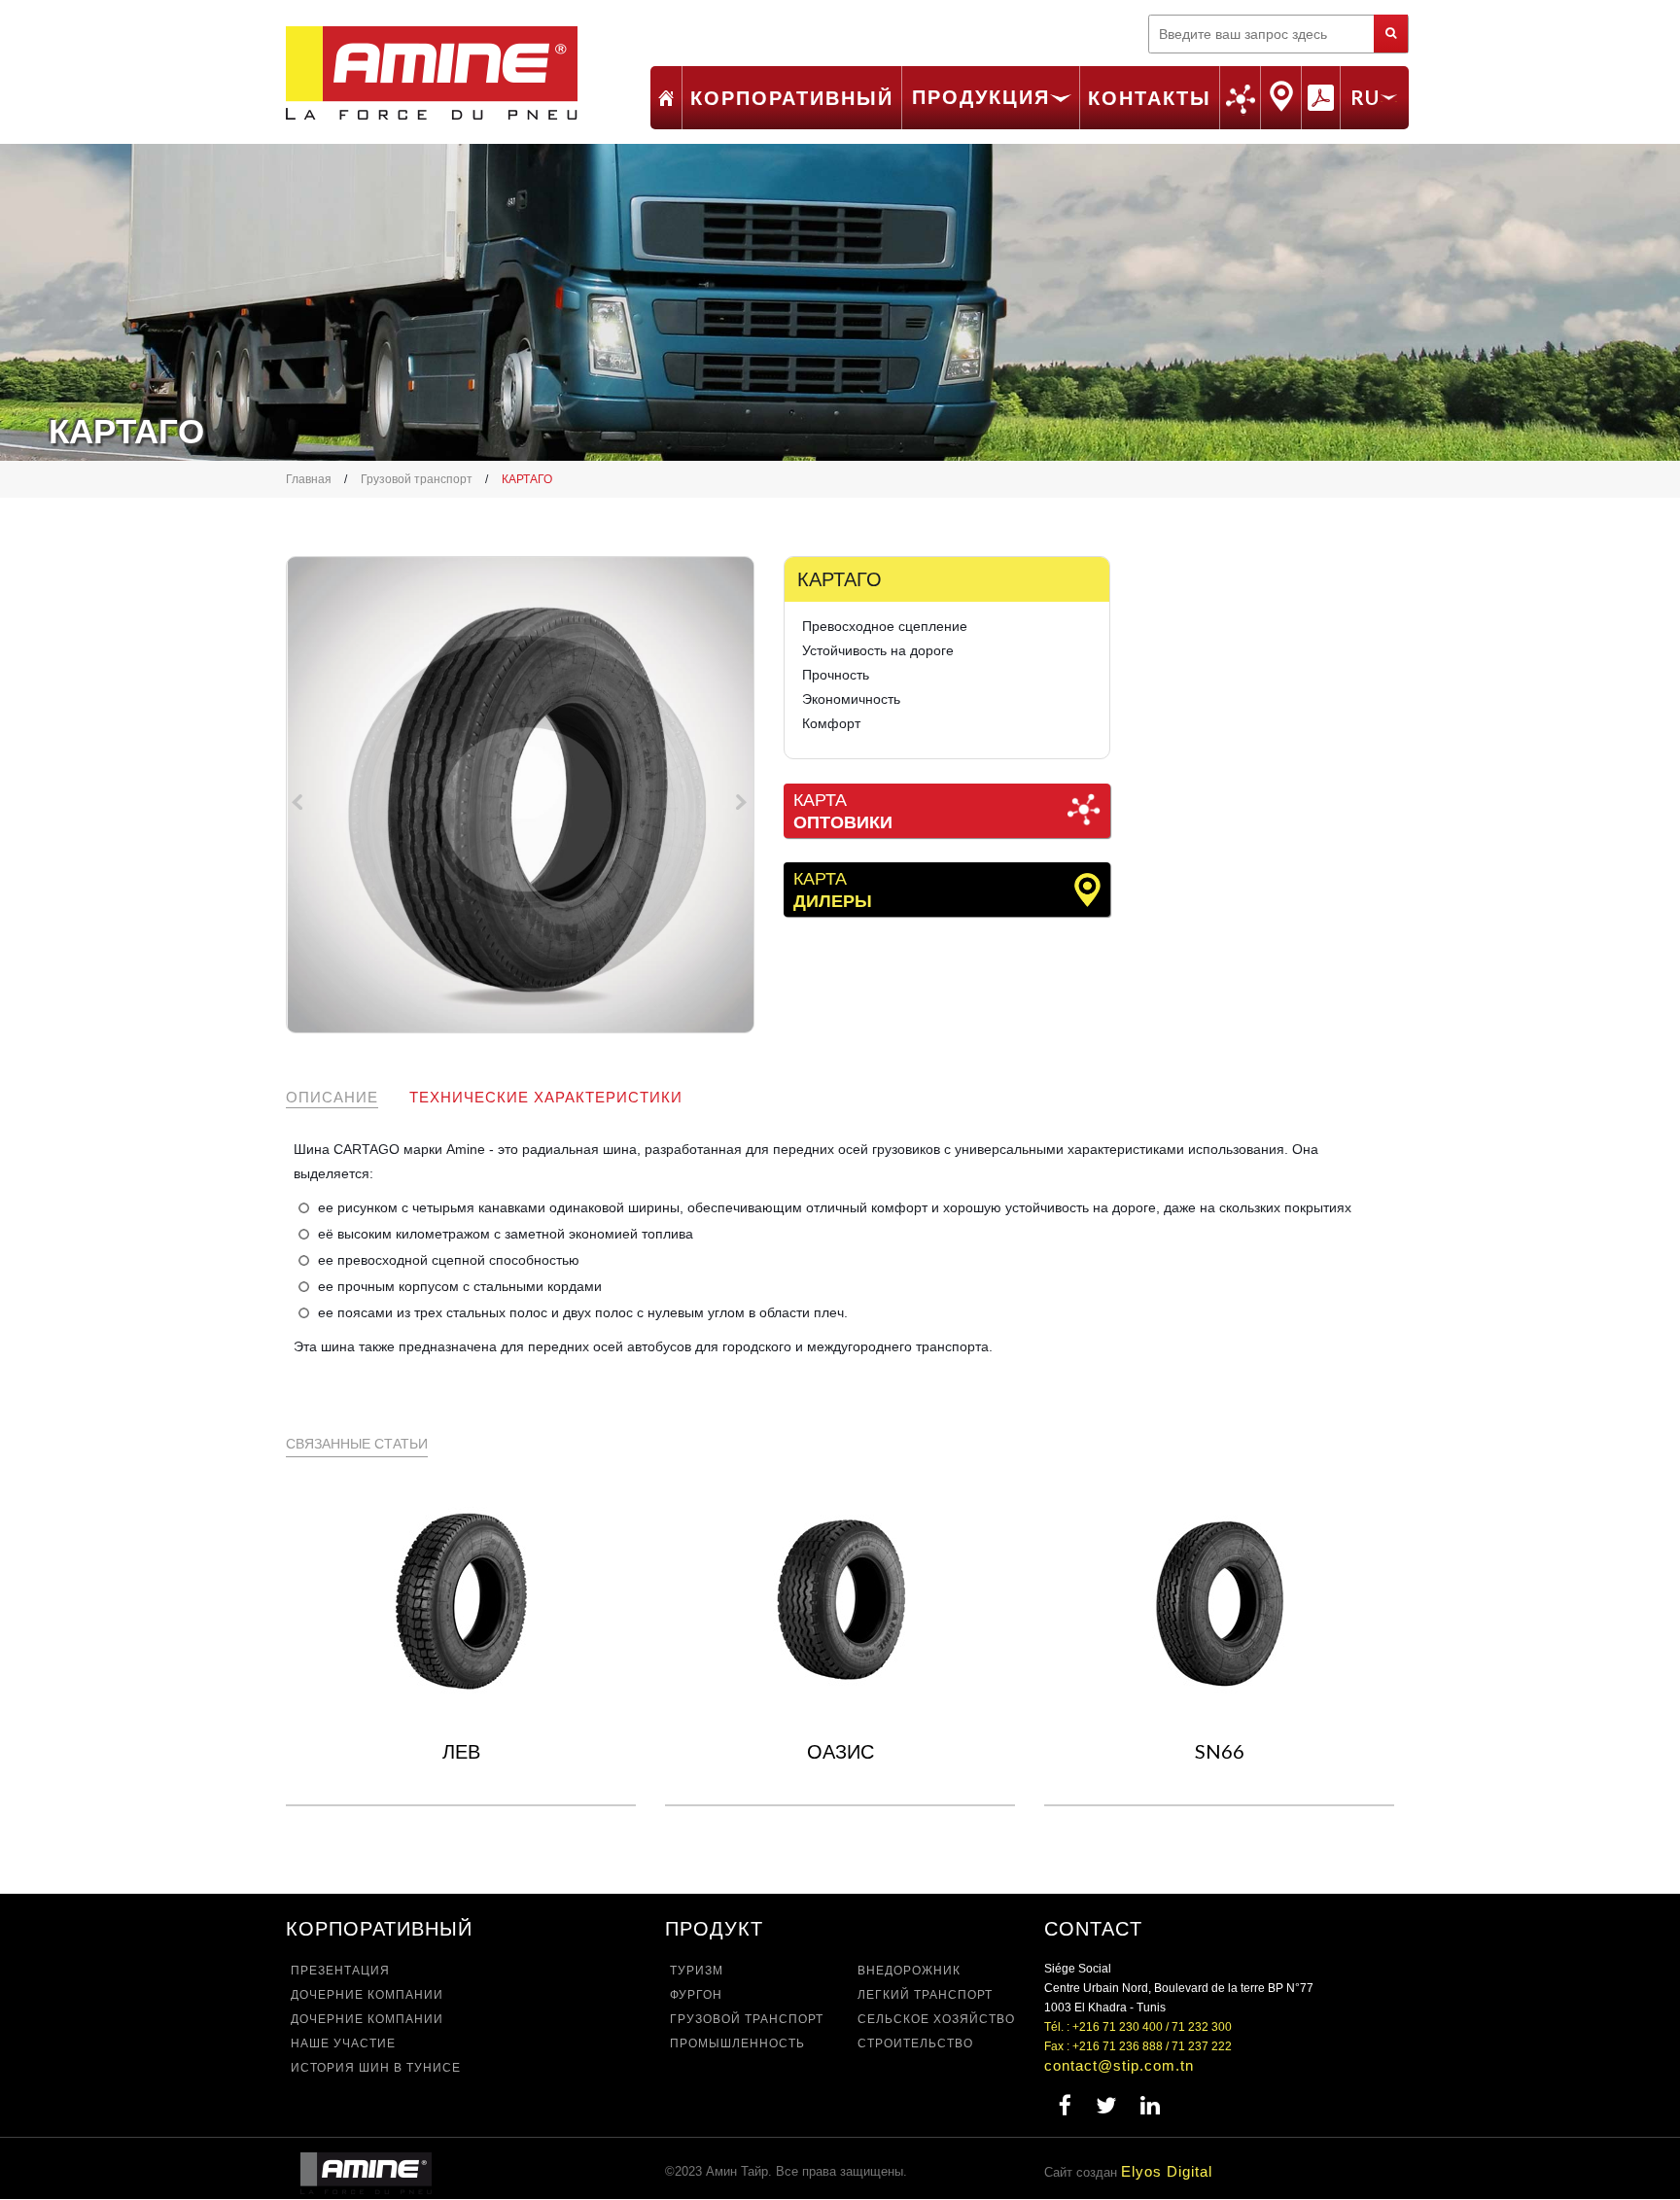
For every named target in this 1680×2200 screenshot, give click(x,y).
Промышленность (737, 2043)
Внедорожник (909, 1971)
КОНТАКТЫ (1150, 97)
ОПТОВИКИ (1240, 100)
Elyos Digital (1167, 2171)
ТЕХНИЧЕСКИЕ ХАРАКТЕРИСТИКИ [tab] (546, 1097)
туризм (697, 1971)
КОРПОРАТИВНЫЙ (792, 97)
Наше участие (343, 2043)
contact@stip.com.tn (1119, 2065)
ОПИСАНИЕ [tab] (332, 1097)
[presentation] (300, 806)
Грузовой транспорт (417, 479)
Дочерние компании (367, 1995)
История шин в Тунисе (376, 2068)
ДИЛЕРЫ (1281, 96)
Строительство (915, 2043)
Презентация (340, 1971)
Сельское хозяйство (936, 2019)
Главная (666, 98)
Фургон (696, 1995)
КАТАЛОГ (1321, 97)
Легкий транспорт (925, 1995)
